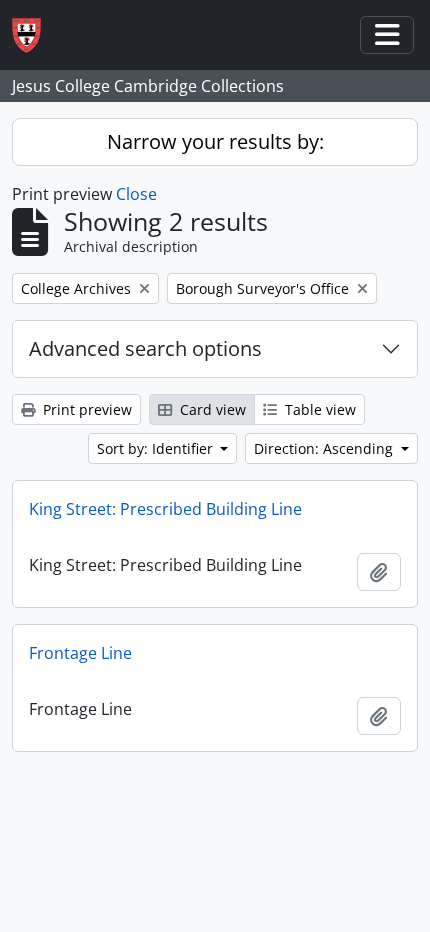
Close (136, 194)
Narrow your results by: (215, 141)
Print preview (85, 409)
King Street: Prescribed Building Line (165, 509)
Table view (318, 409)
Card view (211, 409)
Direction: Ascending (325, 448)
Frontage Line (80, 653)
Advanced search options (145, 348)
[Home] (34, 35)
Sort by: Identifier (157, 448)
